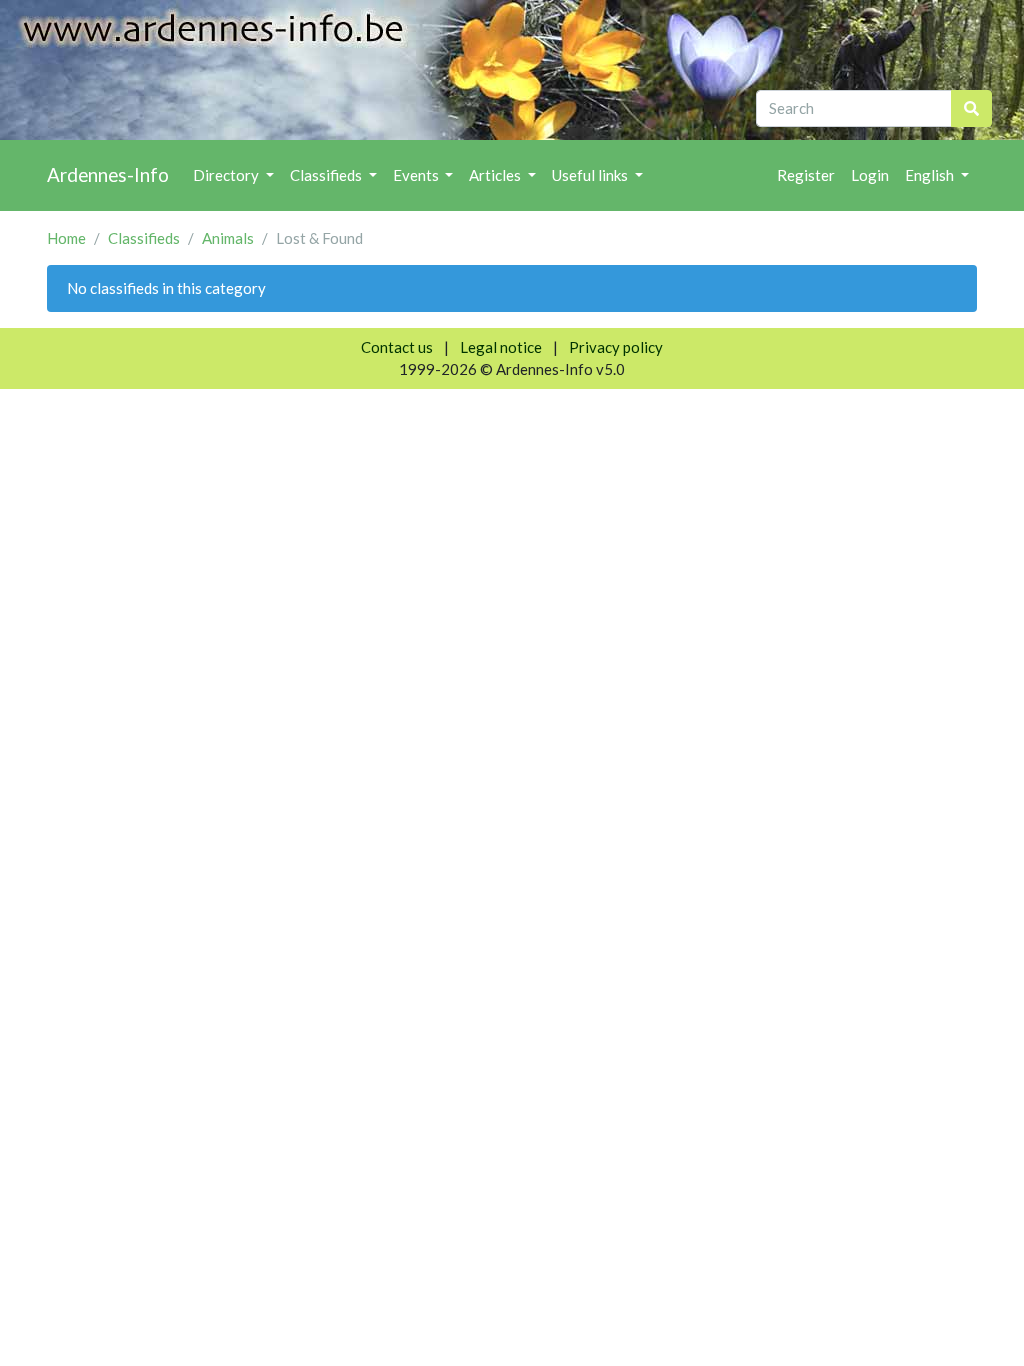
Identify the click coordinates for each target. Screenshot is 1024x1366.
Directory (227, 175)
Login (870, 175)
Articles (496, 175)
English (931, 175)
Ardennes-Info (108, 174)
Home (66, 238)
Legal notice (501, 347)
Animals (228, 238)
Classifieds (327, 175)
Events (417, 175)
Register (806, 175)
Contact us (397, 347)
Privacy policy (616, 347)
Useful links (591, 175)
